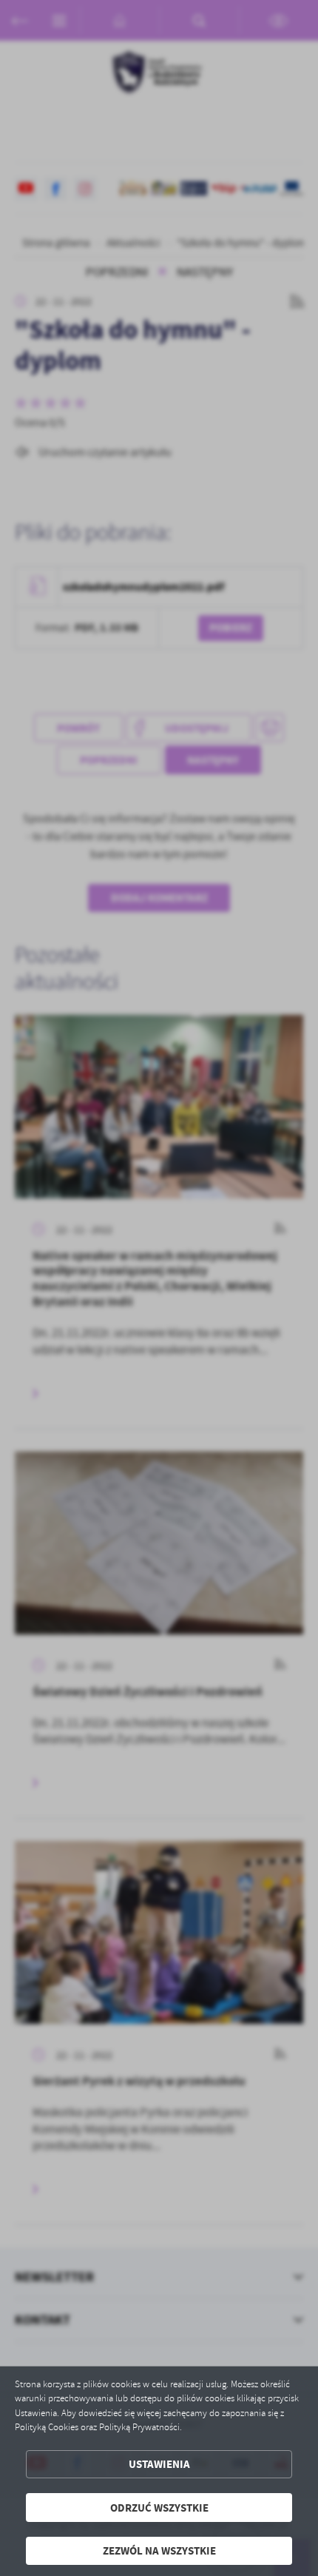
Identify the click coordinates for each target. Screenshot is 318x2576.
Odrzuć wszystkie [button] (159, 2508)
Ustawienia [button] (159, 2464)
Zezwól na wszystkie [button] (159, 2550)
